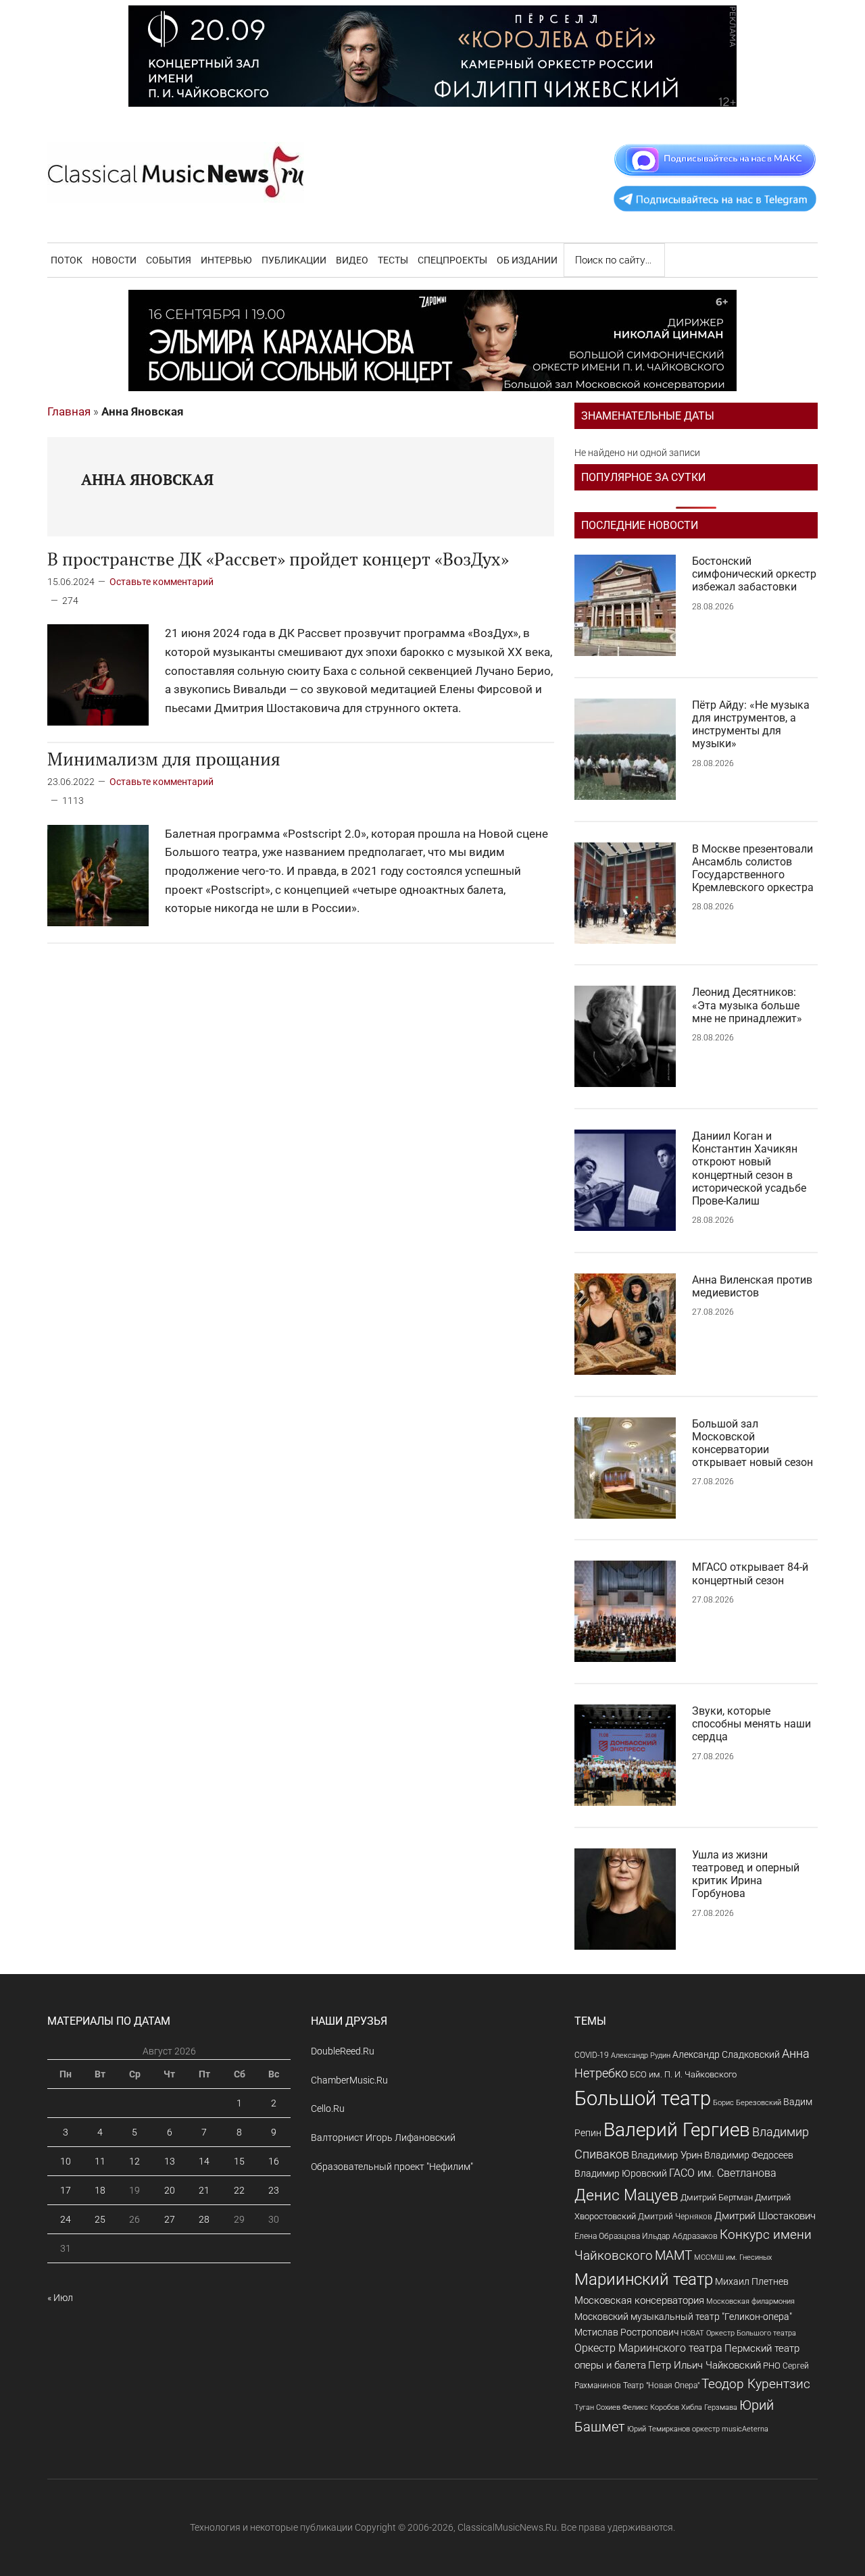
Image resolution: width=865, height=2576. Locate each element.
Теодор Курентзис (756, 2384)
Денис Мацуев (626, 2195)
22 (239, 2190)
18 (100, 2190)
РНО (772, 2366)
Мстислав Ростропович (626, 2332)
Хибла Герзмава (709, 2407)
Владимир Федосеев (749, 2155)
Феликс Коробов (651, 2407)
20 (170, 2190)
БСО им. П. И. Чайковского (683, 2074)
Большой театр (643, 2098)
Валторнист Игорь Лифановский (383, 2138)
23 (274, 2190)
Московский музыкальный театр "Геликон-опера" (683, 2317)
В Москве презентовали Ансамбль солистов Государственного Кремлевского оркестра (753, 868)
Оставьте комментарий (162, 582)
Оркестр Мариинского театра (648, 2348)
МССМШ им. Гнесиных (733, 2257)
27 (170, 2219)
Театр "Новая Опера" (661, 2385)
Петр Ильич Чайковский (705, 2365)
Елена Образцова (607, 2236)
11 (100, 2161)
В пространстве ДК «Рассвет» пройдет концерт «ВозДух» (278, 559)
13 (170, 2161)
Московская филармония (750, 2301)
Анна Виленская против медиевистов (752, 1286)
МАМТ (673, 2256)
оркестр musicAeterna (730, 2429)
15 (239, 2161)
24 (66, 2219)
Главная (69, 411)
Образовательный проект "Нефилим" (392, 2167)
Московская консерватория (639, 2301)
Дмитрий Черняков (675, 2217)
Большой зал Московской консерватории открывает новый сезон (752, 1443)
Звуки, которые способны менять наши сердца (751, 1724)
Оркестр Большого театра (751, 2333)
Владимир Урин (667, 2155)
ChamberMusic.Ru (349, 2080)
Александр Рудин (641, 2055)
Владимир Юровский (621, 2173)
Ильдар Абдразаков (680, 2236)
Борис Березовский (747, 2102)
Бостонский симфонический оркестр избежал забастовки (754, 574)
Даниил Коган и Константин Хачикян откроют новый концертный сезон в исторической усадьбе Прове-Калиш (749, 1168)
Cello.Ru (328, 2108)
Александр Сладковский (726, 2054)
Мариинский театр (644, 2279)
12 (134, 2161)
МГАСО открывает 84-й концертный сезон (750, 1573)
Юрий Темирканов (659, 2429)
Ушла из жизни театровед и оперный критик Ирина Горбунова (746, 1874)
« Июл (60, 2298)
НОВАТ (692, 2333)
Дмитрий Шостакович (765, 2216)
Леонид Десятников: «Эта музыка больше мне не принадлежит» (747, 1005)
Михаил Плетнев (752, 2281)
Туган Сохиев (597, 2407)
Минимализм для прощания (164, 759)
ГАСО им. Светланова (723, 2173)
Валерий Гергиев (677, 2130)
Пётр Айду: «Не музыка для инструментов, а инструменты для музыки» (751, 725)
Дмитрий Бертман (717, 2197)
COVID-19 (592, 2055)
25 (100, 2219)
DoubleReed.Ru (343, 2051)
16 (274, 2161)
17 (66, 2190)
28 (204, 2219)
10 (66, 2161)
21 (204, 2190)
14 (204, 2161)
